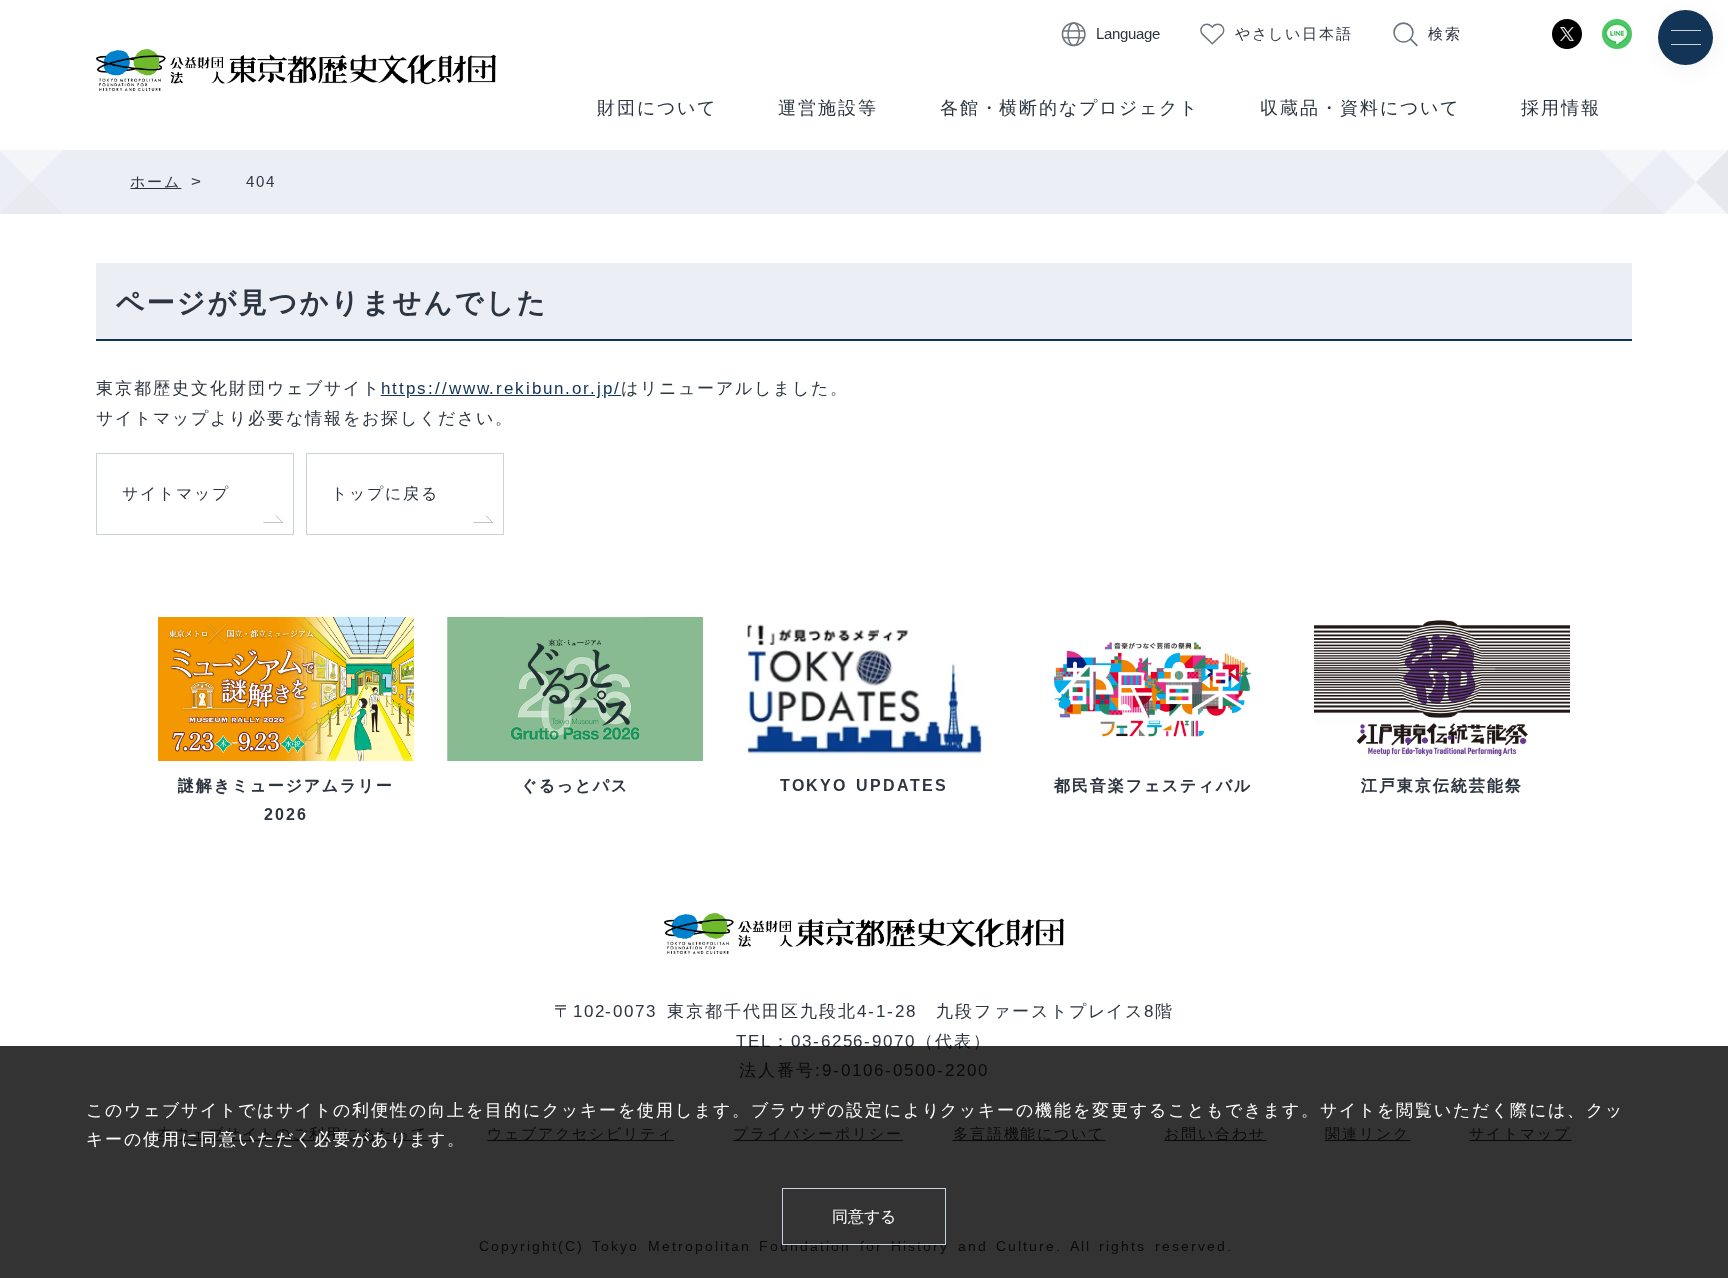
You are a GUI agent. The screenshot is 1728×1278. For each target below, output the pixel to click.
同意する (864, 1216)
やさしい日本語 (1294, 34)
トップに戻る (385, 493)
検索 (1445, 34)
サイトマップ (176, 493)
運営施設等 (828, 108)
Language (1128, 34)
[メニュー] (1685, 37)
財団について (657, 108)
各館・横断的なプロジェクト (1070, 108)
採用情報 (1561, 108)
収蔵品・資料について (1360, 108)
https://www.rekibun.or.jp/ (501, 388)
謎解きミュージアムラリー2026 (286, 799)
